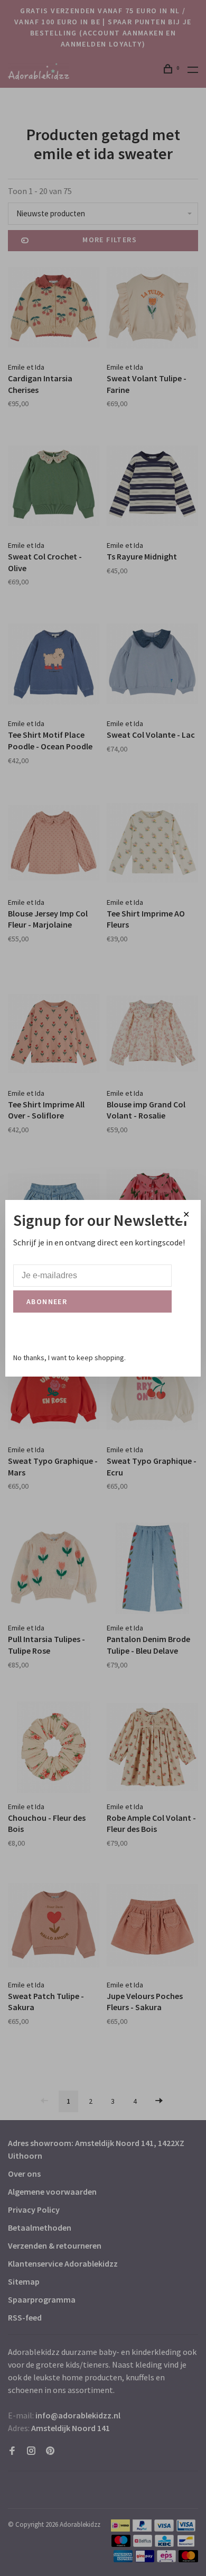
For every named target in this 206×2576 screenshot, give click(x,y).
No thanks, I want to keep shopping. (69, 1358)
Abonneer (47, 1301)
